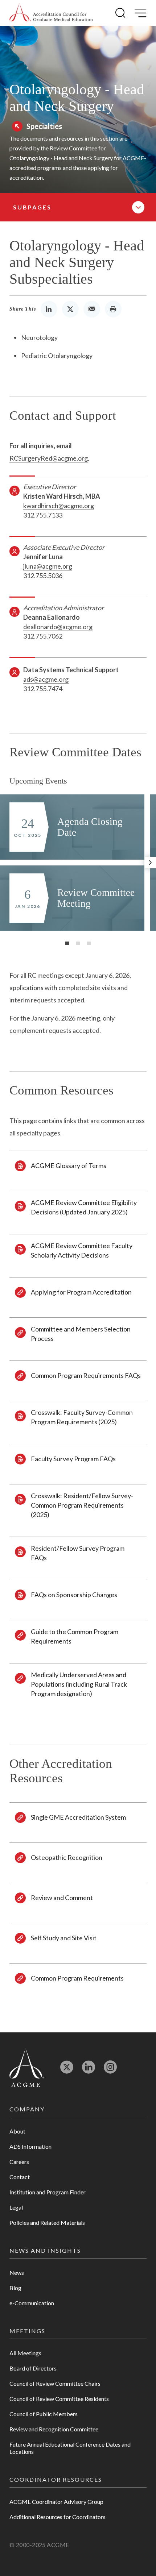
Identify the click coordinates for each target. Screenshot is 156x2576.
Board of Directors (33, 2368)
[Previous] (6, 863)
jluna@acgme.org (48, 566)
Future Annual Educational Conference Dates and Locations (70, 2448)
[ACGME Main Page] (27, 2067)
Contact (20, 2177)
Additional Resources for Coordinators (58, 2517)
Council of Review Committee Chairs (55, 2383)
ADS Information (30, 2146)
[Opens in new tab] (67, 2070)
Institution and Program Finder (48, 2192)
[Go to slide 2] (78, 943)
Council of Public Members (44, 2414)
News (17, 2272)
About (17, 2131)
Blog (15, 2288)
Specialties (44, 126)
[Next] (150, 863)
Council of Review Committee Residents (59, 2399)
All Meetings (25, 2353)
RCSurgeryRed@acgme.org (49, 458)
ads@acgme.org (46, 679)
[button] (120, 13)
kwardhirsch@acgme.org (59, 506)
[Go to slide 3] (89, 943)
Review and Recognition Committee (54, 2429)
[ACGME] (51, 13)
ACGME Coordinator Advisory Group (56, 2502)
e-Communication (32, 2303)
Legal (16, 2207)
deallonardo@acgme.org (58, 627)
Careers (19, 2162)
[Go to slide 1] (67, 943)
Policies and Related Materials (47, 2222)
